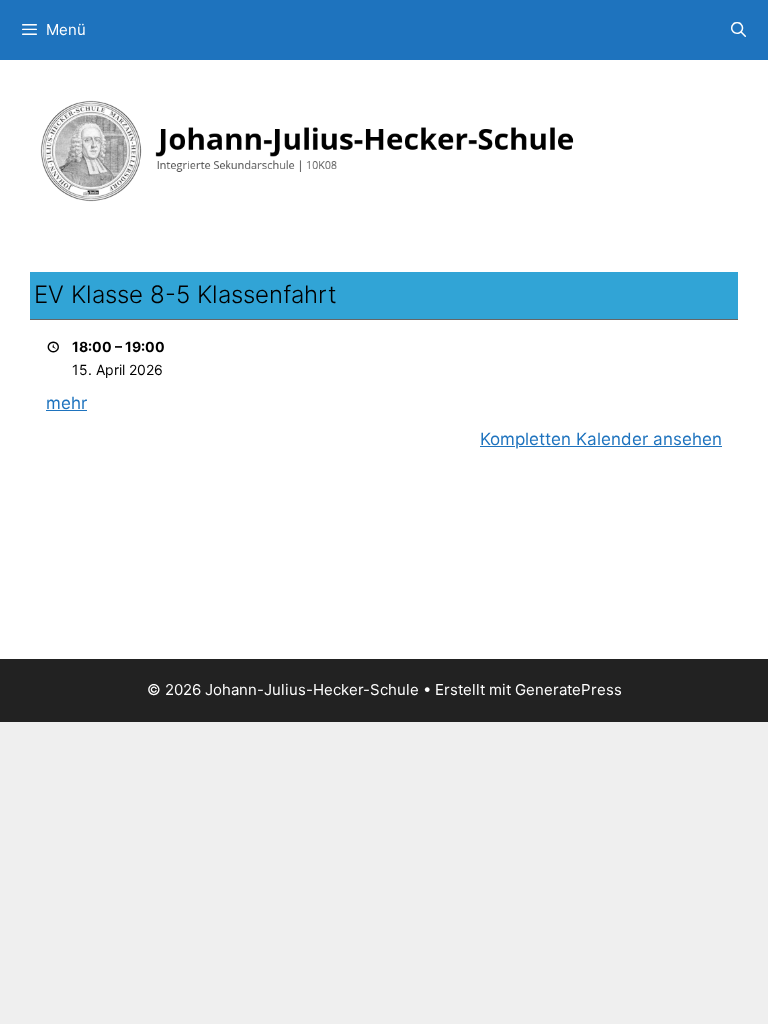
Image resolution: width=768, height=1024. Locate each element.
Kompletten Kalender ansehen (601, 439)
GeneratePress (568, 689)
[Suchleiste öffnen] (738, 30)
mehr (66, 403)
